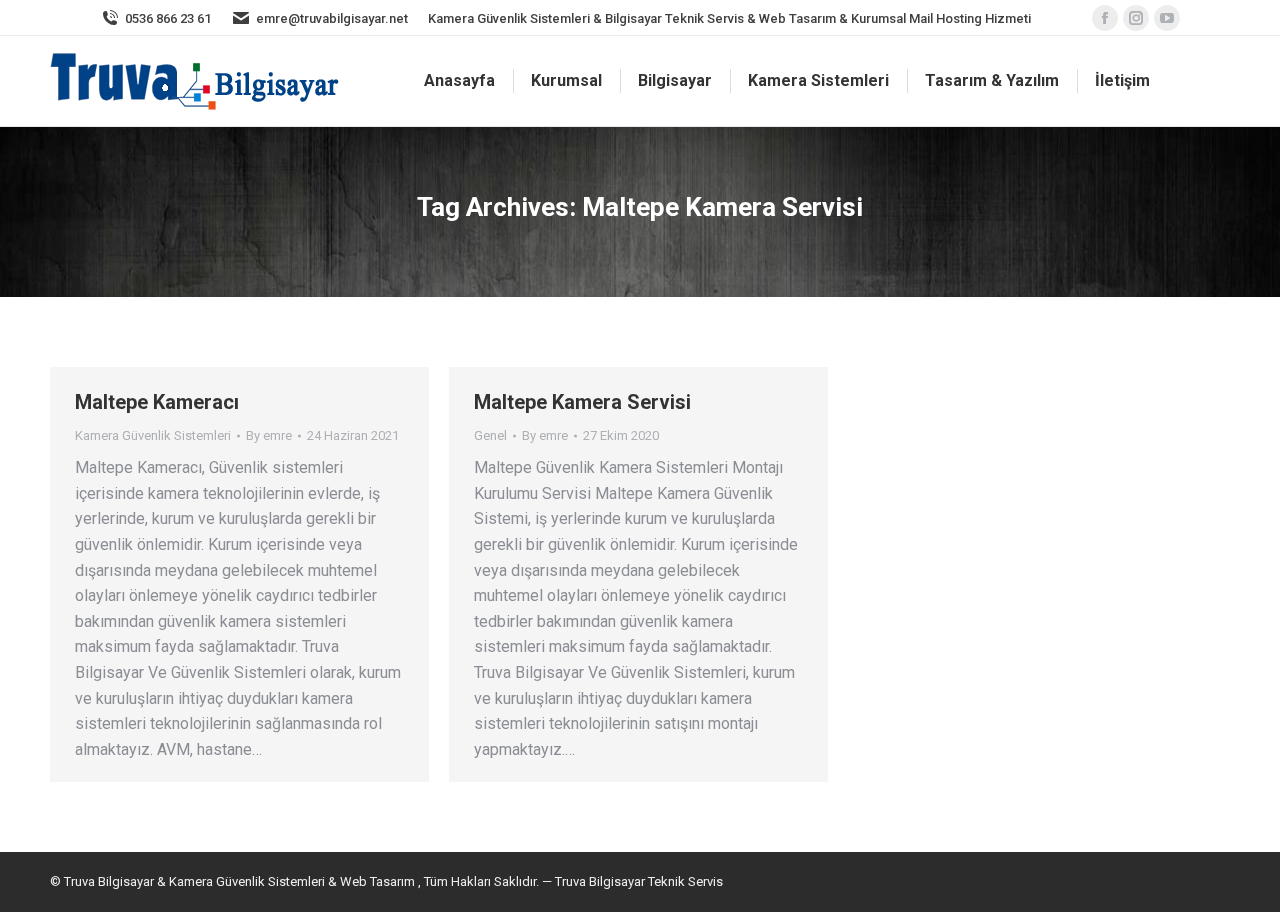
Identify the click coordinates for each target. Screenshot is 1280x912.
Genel (490, 435)
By (269, 435)
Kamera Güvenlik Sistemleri (153, 435)
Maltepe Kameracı (157, 402)
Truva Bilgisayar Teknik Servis (637, 881)
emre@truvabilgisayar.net (332, 18)
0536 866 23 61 (168, 18)
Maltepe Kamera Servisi (582, 402)
